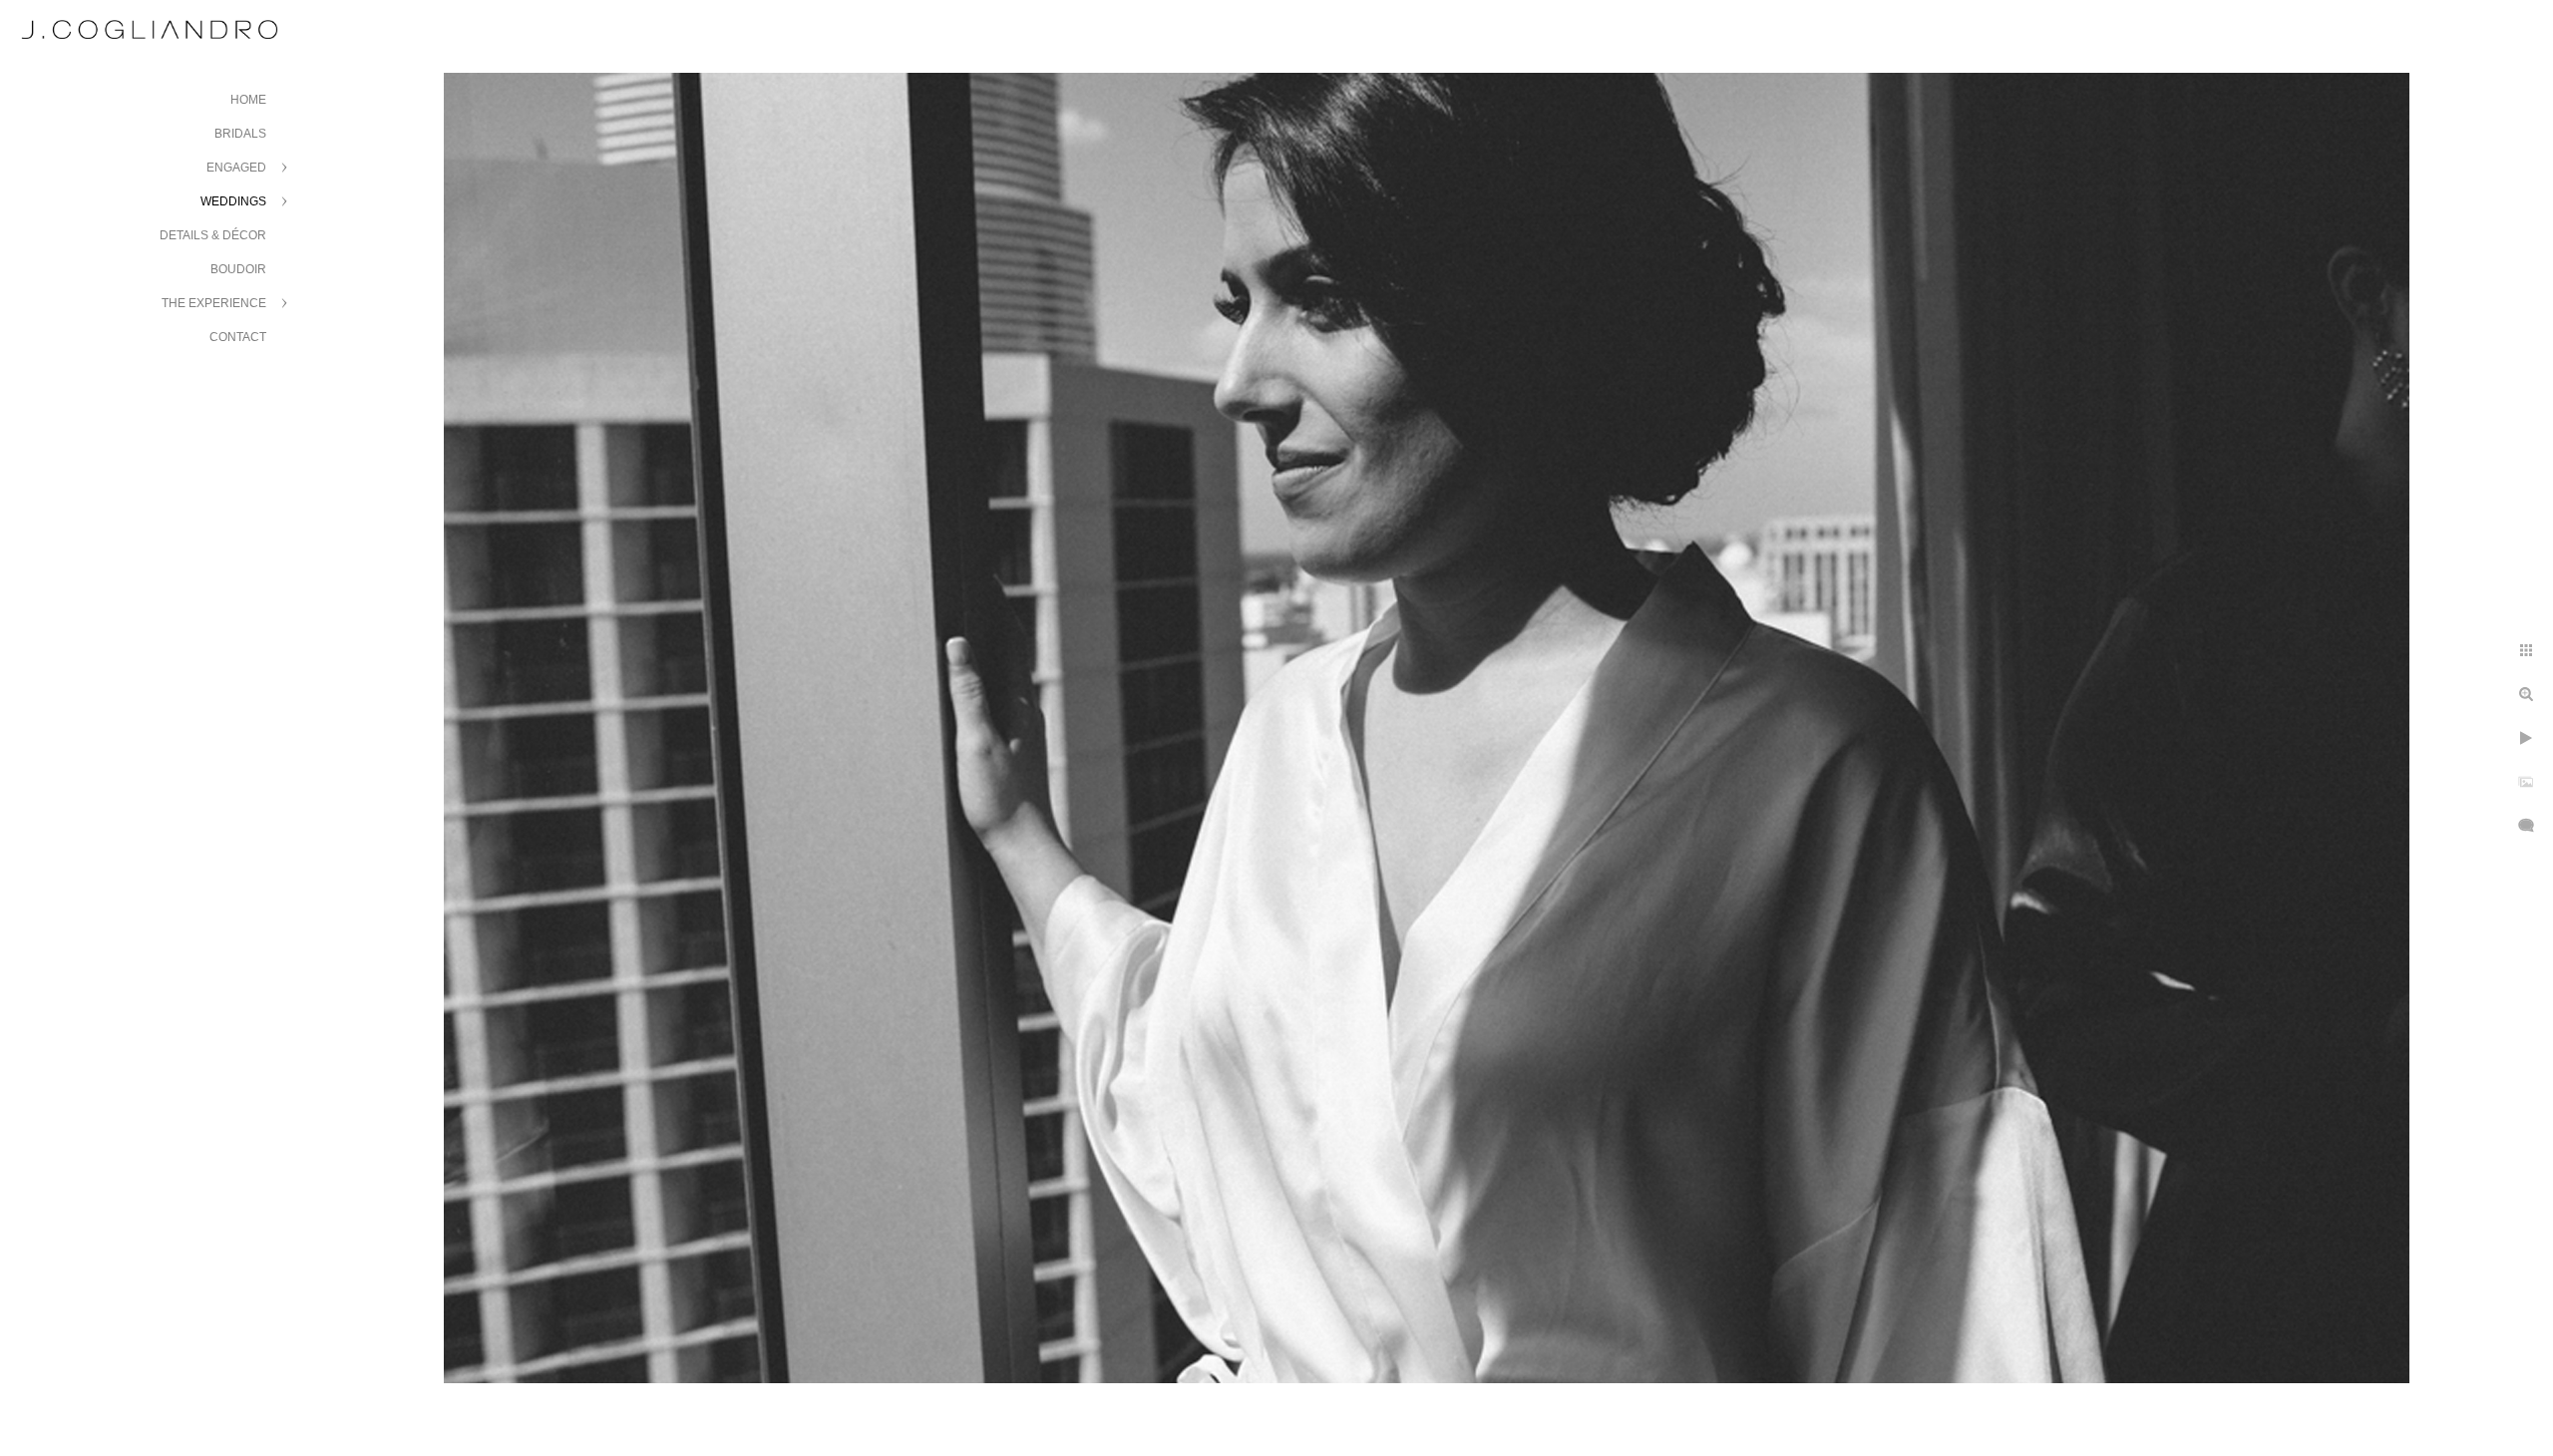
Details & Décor (213, 235)
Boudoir (238, 269)
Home (248, 100)
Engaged (236, 168)
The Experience (214, 303)
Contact (238, 337)
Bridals (240, 134)
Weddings (233, 201)
